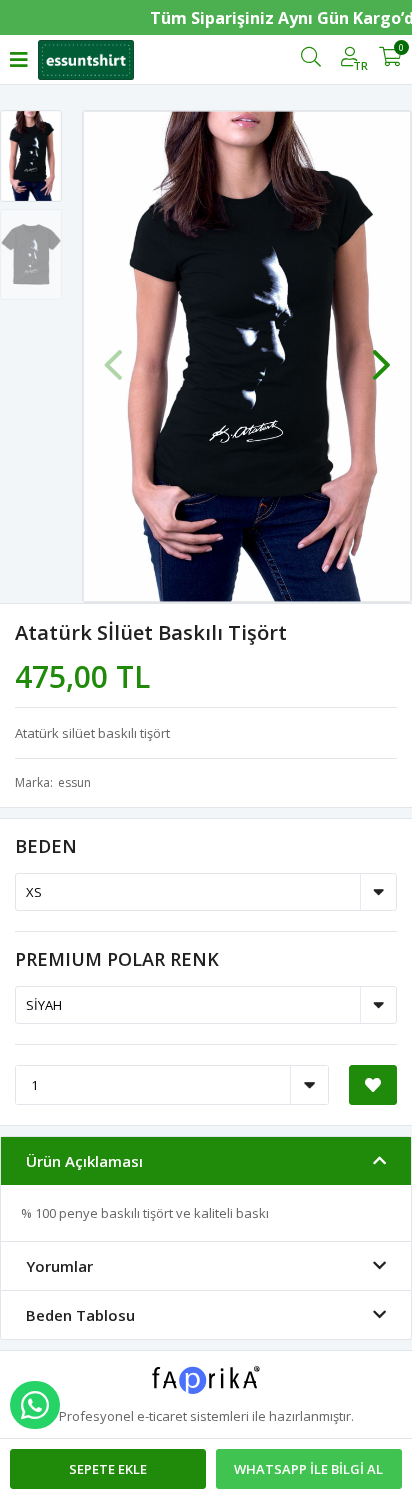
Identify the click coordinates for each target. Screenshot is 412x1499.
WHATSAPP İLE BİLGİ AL (308, 1469)
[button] (381, 355)
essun (74, 782)
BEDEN (46, 846)
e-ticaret (162, 1416)
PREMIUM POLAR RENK (117, 959)
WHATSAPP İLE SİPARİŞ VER (35, 1405)
